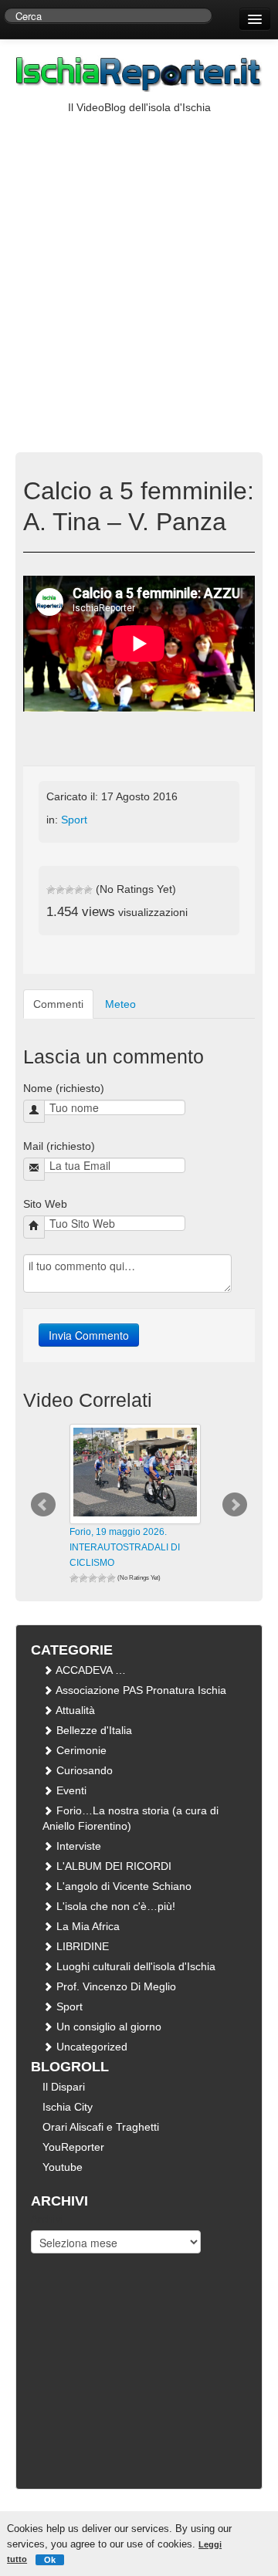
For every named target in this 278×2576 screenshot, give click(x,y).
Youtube (63, 2167)
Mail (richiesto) (59, 1146)
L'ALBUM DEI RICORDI (112, 1866)
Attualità (74, 1710)
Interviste (77, 1846)
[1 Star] (51, 890)
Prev (43, 1505)
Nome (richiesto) (64, 1088)
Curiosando (83, 1770)
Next (235, 1505)
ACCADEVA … (90, 1670)
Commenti (58, 1004)
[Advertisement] (139, 262)
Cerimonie (80, 1750)
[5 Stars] (88, 890)
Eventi (70, 1790)
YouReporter (73, 2147)
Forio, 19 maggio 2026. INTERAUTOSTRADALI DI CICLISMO (125, 1547)
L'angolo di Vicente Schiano (122, 1886)
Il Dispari (64, 2087)
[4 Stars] (79, 890)
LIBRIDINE (81, 1946)
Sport (74, 820)
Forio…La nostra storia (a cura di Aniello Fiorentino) (131, 1818)
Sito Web (45, 1204)
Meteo (120, 1004)
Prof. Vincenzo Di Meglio (115, 1986)
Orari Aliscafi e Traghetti (101, 2127)
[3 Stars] (69, 890)
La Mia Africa (86, 1926)
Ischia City (68, 2107)
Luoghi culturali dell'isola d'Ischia (134, 1966)
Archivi (47, 2219)
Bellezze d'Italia (93, 1730)
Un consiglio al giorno (107, 2027)
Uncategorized (90, 2047)
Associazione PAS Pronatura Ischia (140, 1690)
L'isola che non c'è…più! (114, 1906)
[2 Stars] (60, 890)
